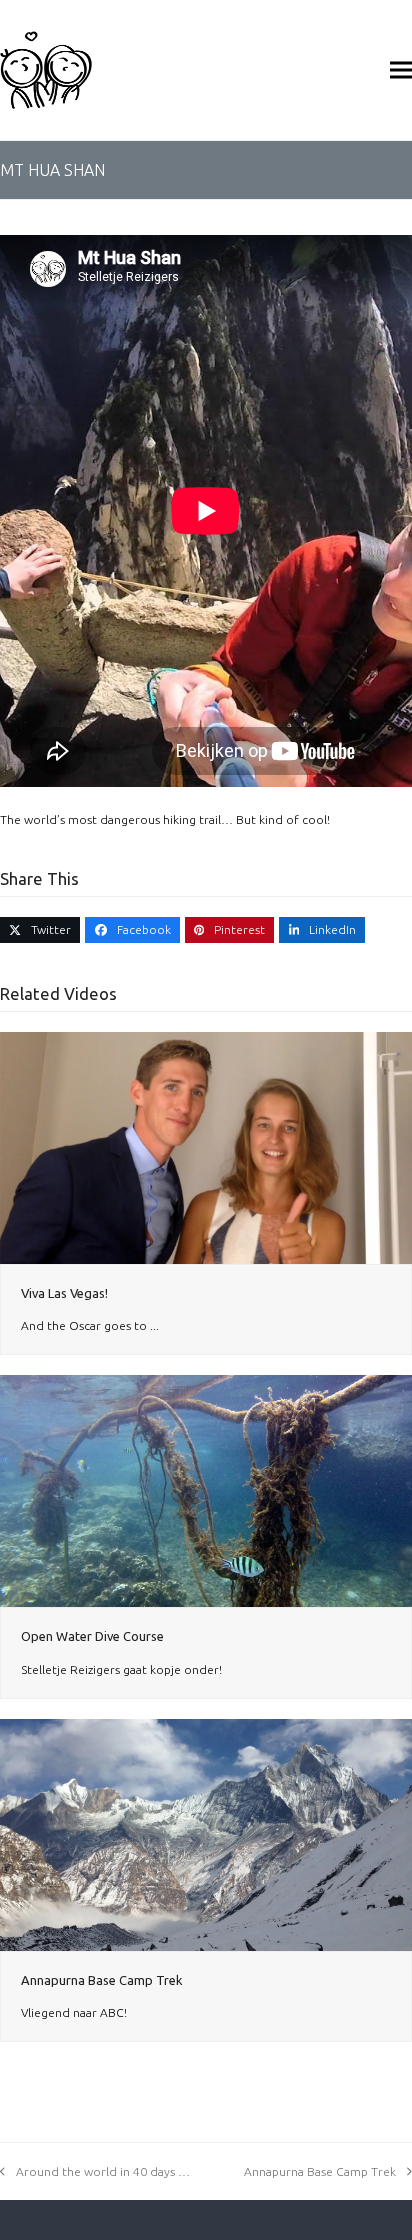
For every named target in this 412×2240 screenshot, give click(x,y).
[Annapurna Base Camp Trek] (206, 1833)
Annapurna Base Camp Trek (102, 1980)
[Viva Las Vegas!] (206, 1146)
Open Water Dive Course (92, 1636)
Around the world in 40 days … (103, 2171)
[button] (401, 69)
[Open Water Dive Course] (206, 1489)
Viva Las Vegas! (64, 1293)
